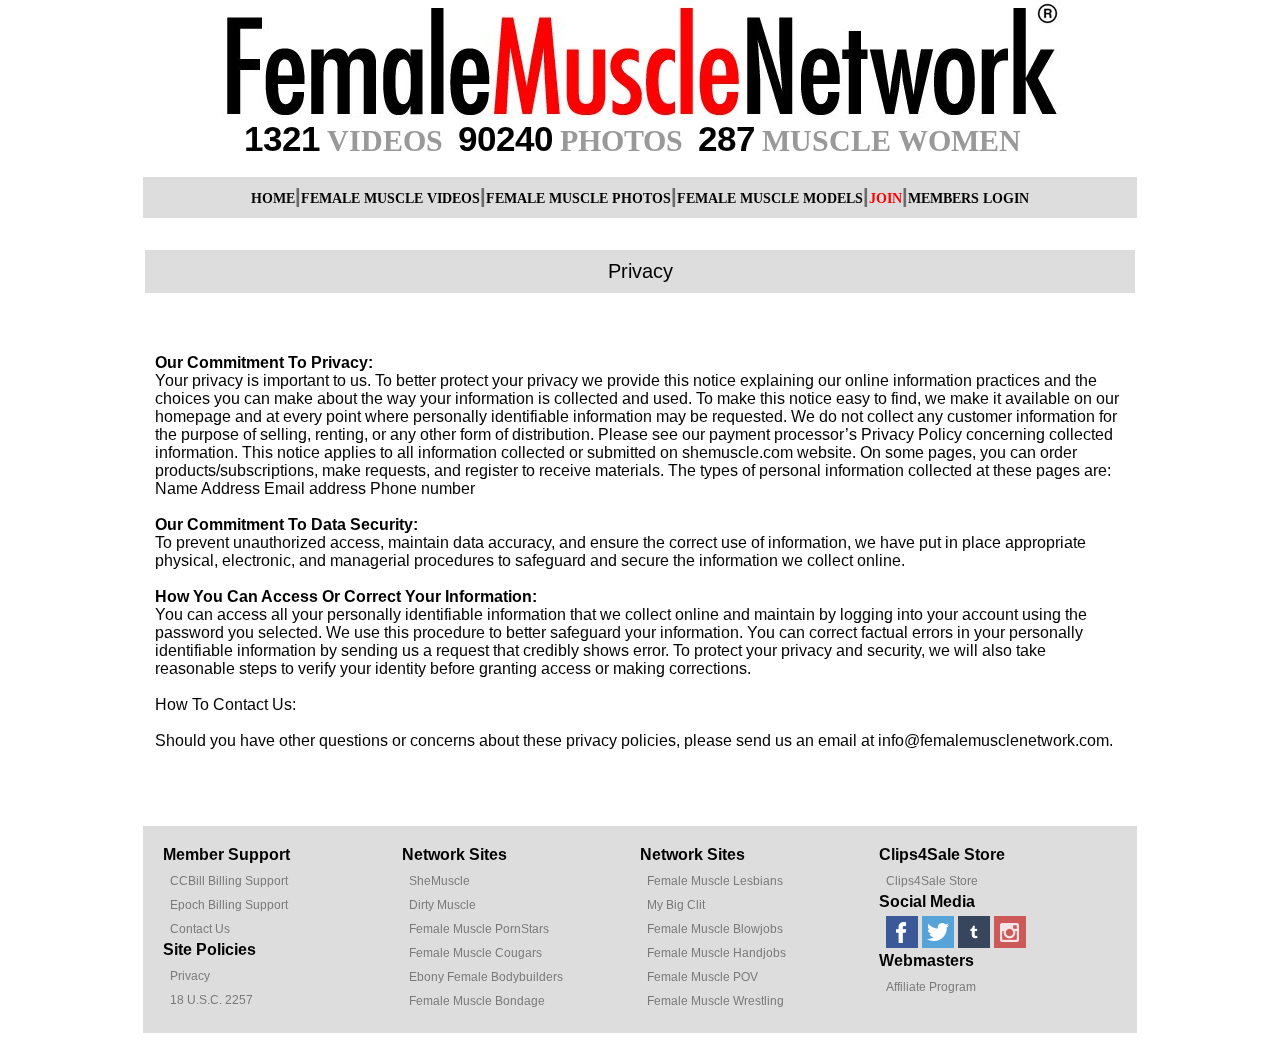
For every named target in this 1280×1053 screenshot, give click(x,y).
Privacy (190, 976)
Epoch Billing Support (229, 905)
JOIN (885, 198)
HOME (273, 198)
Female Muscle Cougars (475, 953)
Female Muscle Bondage (477, 1001)
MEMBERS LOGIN (968, 198)
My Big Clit (676, 905)
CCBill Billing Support (229, 881)
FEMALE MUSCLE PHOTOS (578, 198)
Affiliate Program (931, 987)
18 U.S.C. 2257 (211, 1000)
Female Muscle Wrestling (715, 1001)
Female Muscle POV (702, 977)
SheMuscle (439, 881)
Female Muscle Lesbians (715, 881)
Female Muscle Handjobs (716, 953)
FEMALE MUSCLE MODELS (770, 198)
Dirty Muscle (442, 905)
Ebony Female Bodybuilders (486, 977)
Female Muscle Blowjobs (715, 929)
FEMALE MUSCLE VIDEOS (390, 198)
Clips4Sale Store (932, 881)
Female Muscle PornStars (479, 929)
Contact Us (200, 929)
